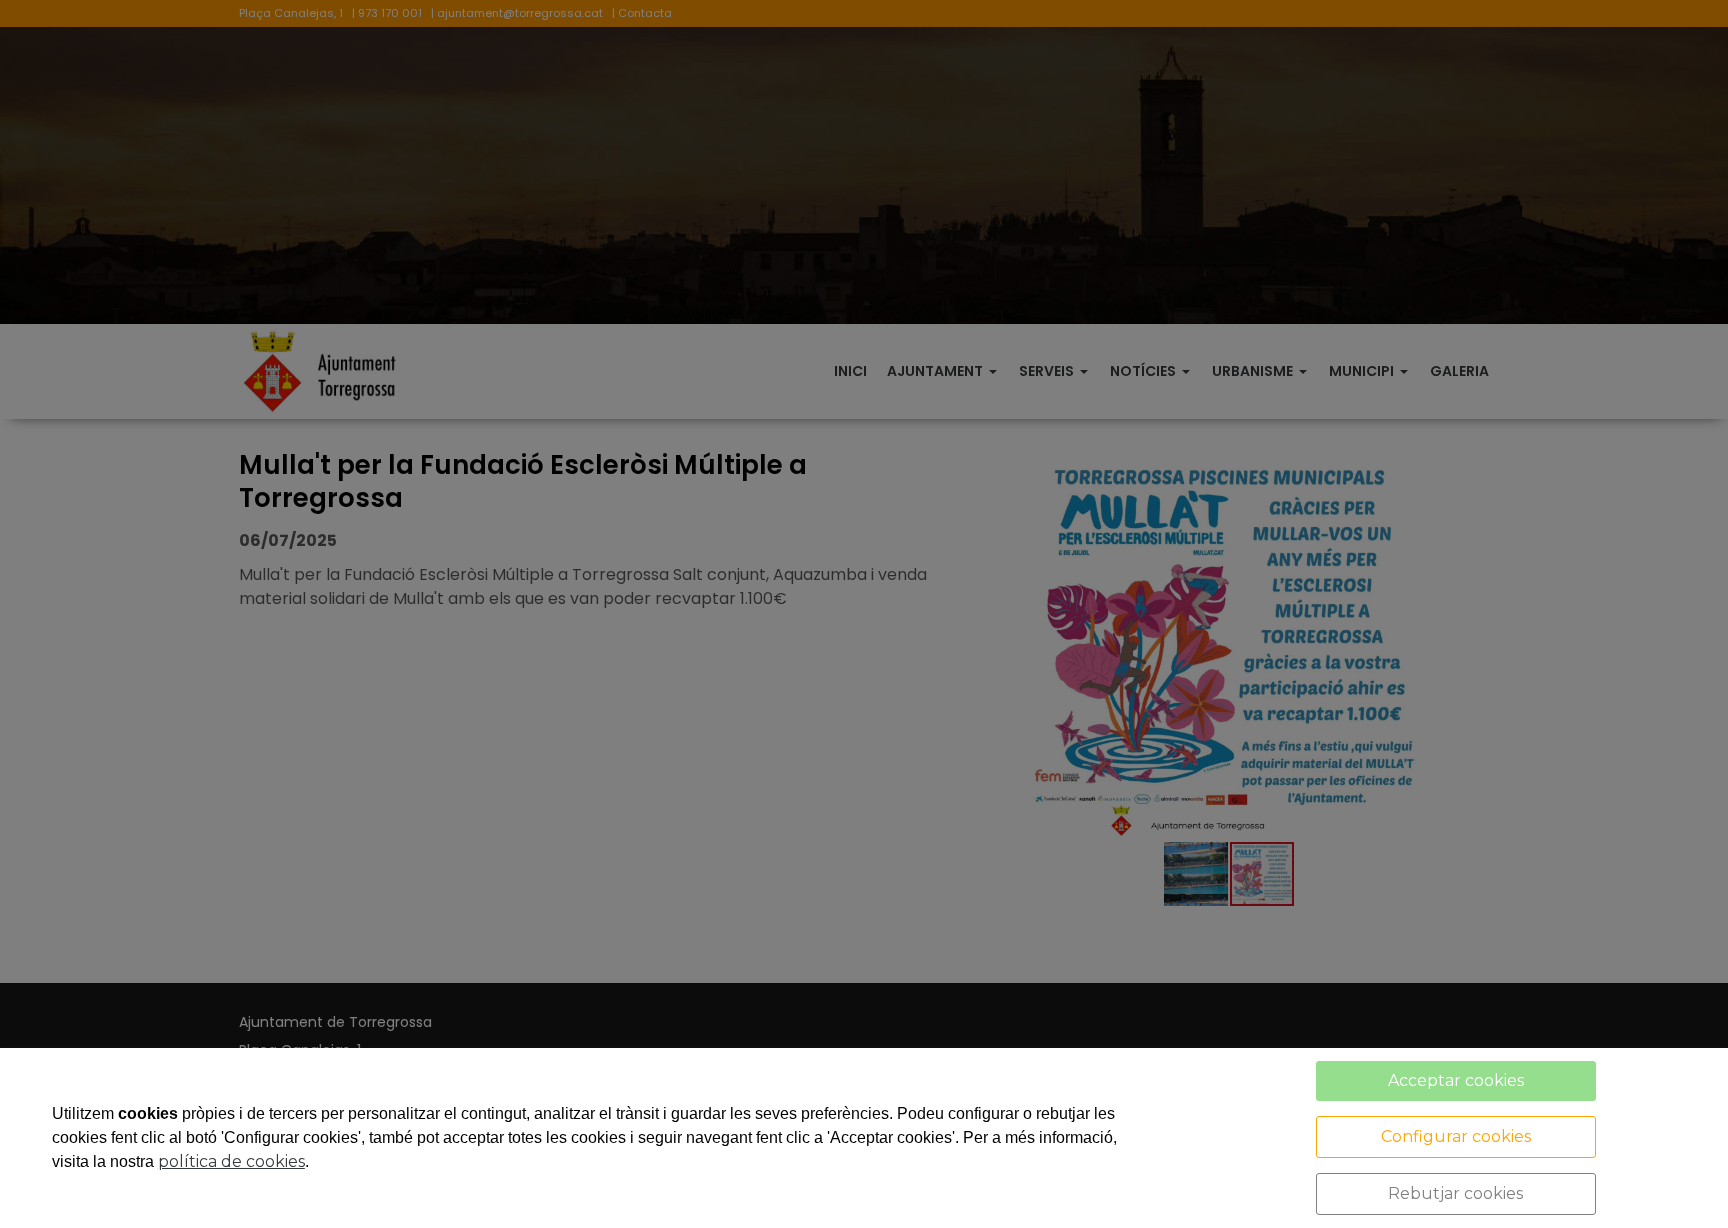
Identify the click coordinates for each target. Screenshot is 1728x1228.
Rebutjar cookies (1455, 1193)
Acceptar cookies (1456, 1080)
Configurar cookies (1456, 1136)
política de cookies (231, 1161)
